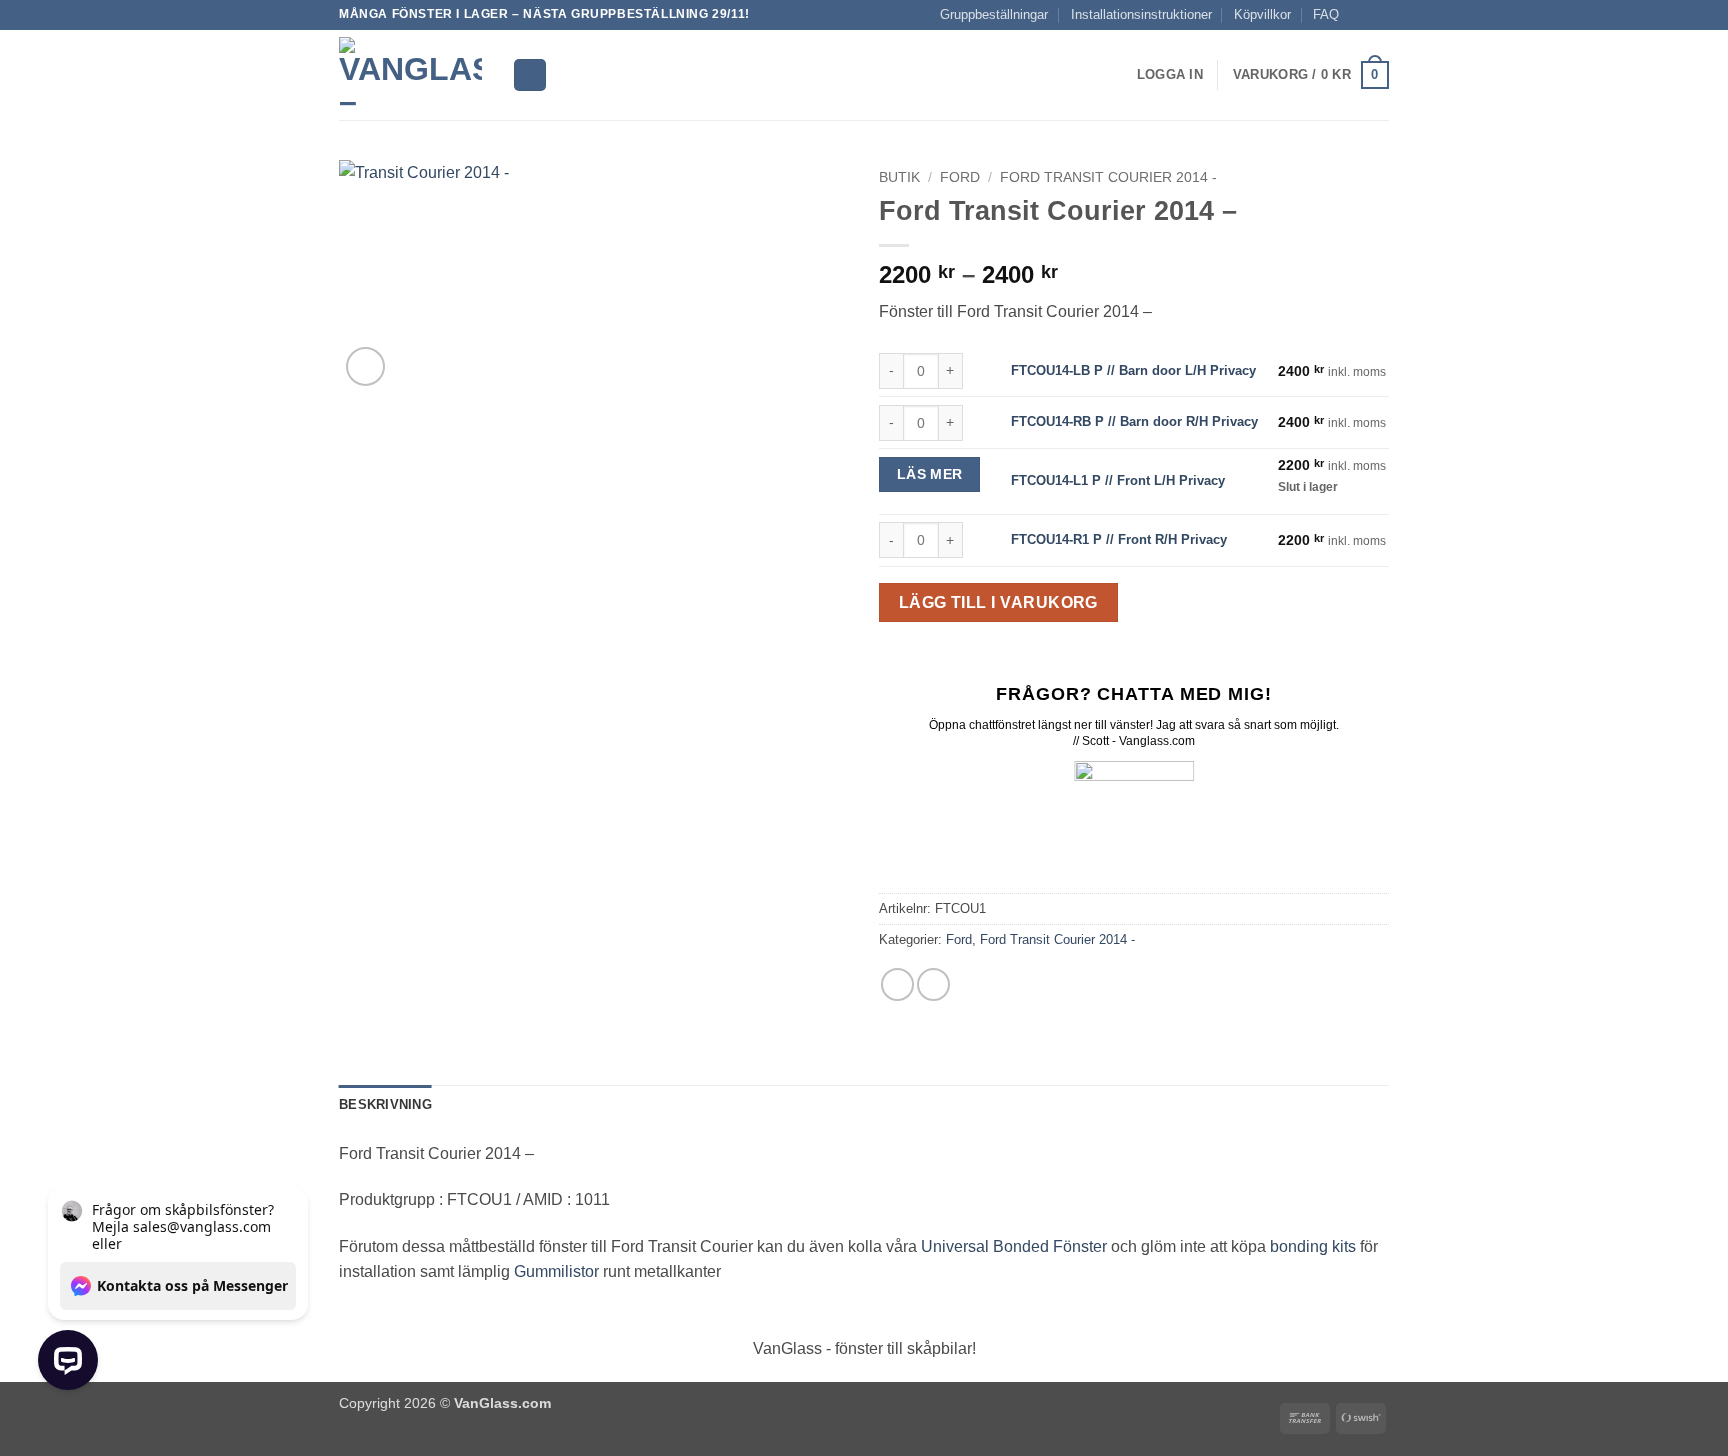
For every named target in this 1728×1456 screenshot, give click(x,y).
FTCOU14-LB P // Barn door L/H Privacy (1133, 370)
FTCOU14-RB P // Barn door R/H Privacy (1134, 421)
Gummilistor (556, 1271)
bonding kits (1313, 1246)
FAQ (1326, 14)
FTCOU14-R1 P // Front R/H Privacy (1119, 539)
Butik (899, 177)
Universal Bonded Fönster (1014, 1246)
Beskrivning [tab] (385, 1104)
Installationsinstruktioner (1141, 14)
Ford (960, 177)
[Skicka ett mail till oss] (1379, 15)
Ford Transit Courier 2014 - (1108, 177)
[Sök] (530, 75)
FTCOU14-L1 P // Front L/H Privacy (1118, 480)
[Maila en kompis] (933, 984)
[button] (1170, 75)
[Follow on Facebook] (1360, 15)
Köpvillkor (1262, 14)
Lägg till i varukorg (998, 602)
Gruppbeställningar (994, 14)
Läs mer (930, 474)
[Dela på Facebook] (897, 984)
